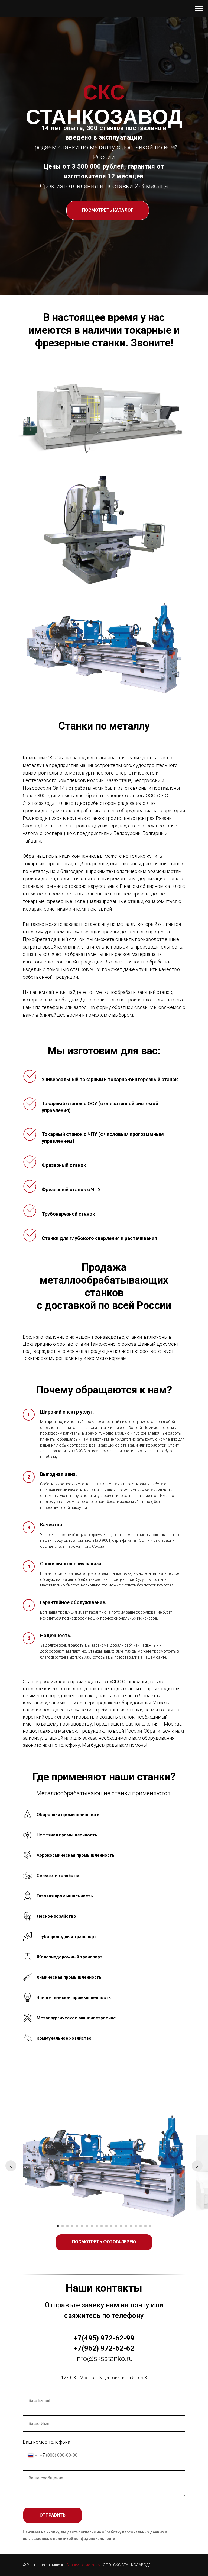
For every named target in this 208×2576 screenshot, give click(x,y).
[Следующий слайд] (197, 2166)
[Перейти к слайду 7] (87, 2226)
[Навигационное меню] (199, 9)
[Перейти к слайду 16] (131, 2226)
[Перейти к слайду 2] (63, 2226)
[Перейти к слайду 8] (92, 2226)
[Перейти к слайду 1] (58, 2226)
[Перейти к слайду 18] (141, 2226)
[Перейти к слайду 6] (82, 2226)
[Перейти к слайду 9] (97, 2226)
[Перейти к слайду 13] (116, 2226)
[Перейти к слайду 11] (106, 2226)
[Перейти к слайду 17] (136, 2226)
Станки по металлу (83, 2565)
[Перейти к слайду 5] (77, 2226)
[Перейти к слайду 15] (126, 2226)
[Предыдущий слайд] (11, 2166)
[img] (104, 416)
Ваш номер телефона (46, 2442)
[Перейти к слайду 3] (67, 2226)
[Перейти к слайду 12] (111, 2226)
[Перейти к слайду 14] (121, 2226)
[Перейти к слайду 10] (102, 2226)
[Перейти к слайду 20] (150, 2226)
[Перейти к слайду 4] (72, 2226)
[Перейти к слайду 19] (145, 2226)
